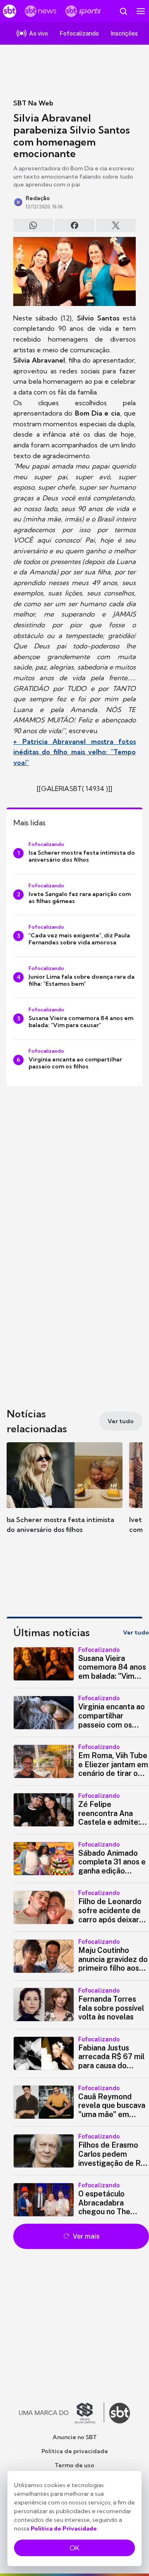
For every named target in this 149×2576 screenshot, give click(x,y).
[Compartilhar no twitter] (116, 225)
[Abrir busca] (123, 11)
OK (74, 2548)
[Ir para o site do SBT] (120, 2413)
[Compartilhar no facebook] (74, 225)
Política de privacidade (75, 2451)
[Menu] (141, 11)
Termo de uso (74, 2465)
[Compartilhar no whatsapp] (33, 225)
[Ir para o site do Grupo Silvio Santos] (62, 2413)
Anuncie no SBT (75, 2437)
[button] (65, 1496)
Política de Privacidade (64, 2528)
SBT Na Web (33, 103)
